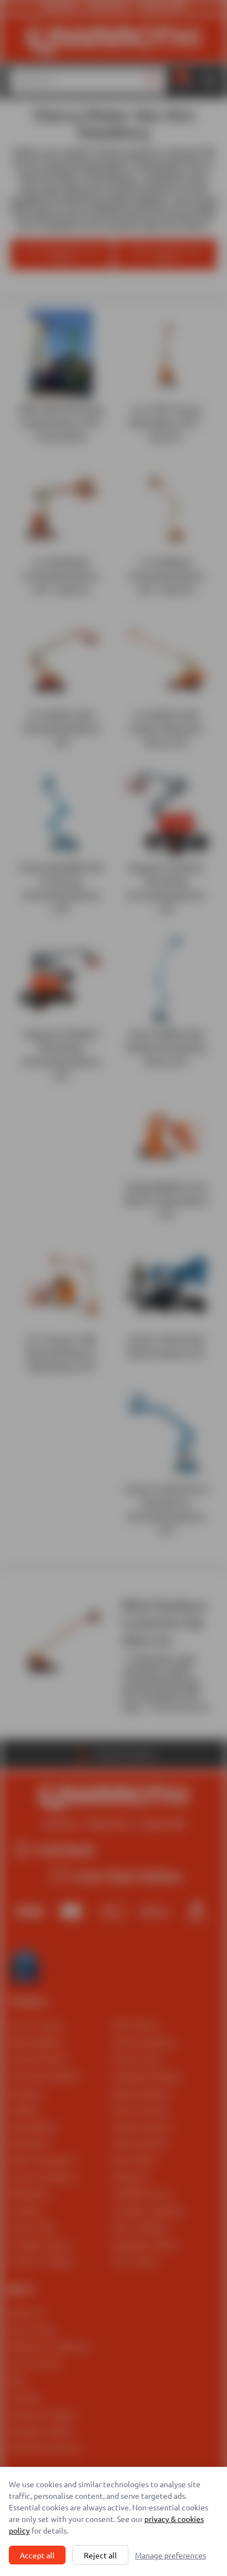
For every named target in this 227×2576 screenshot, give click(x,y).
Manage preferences (171, 2555)
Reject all (100, 2555)
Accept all (37, 2555)
